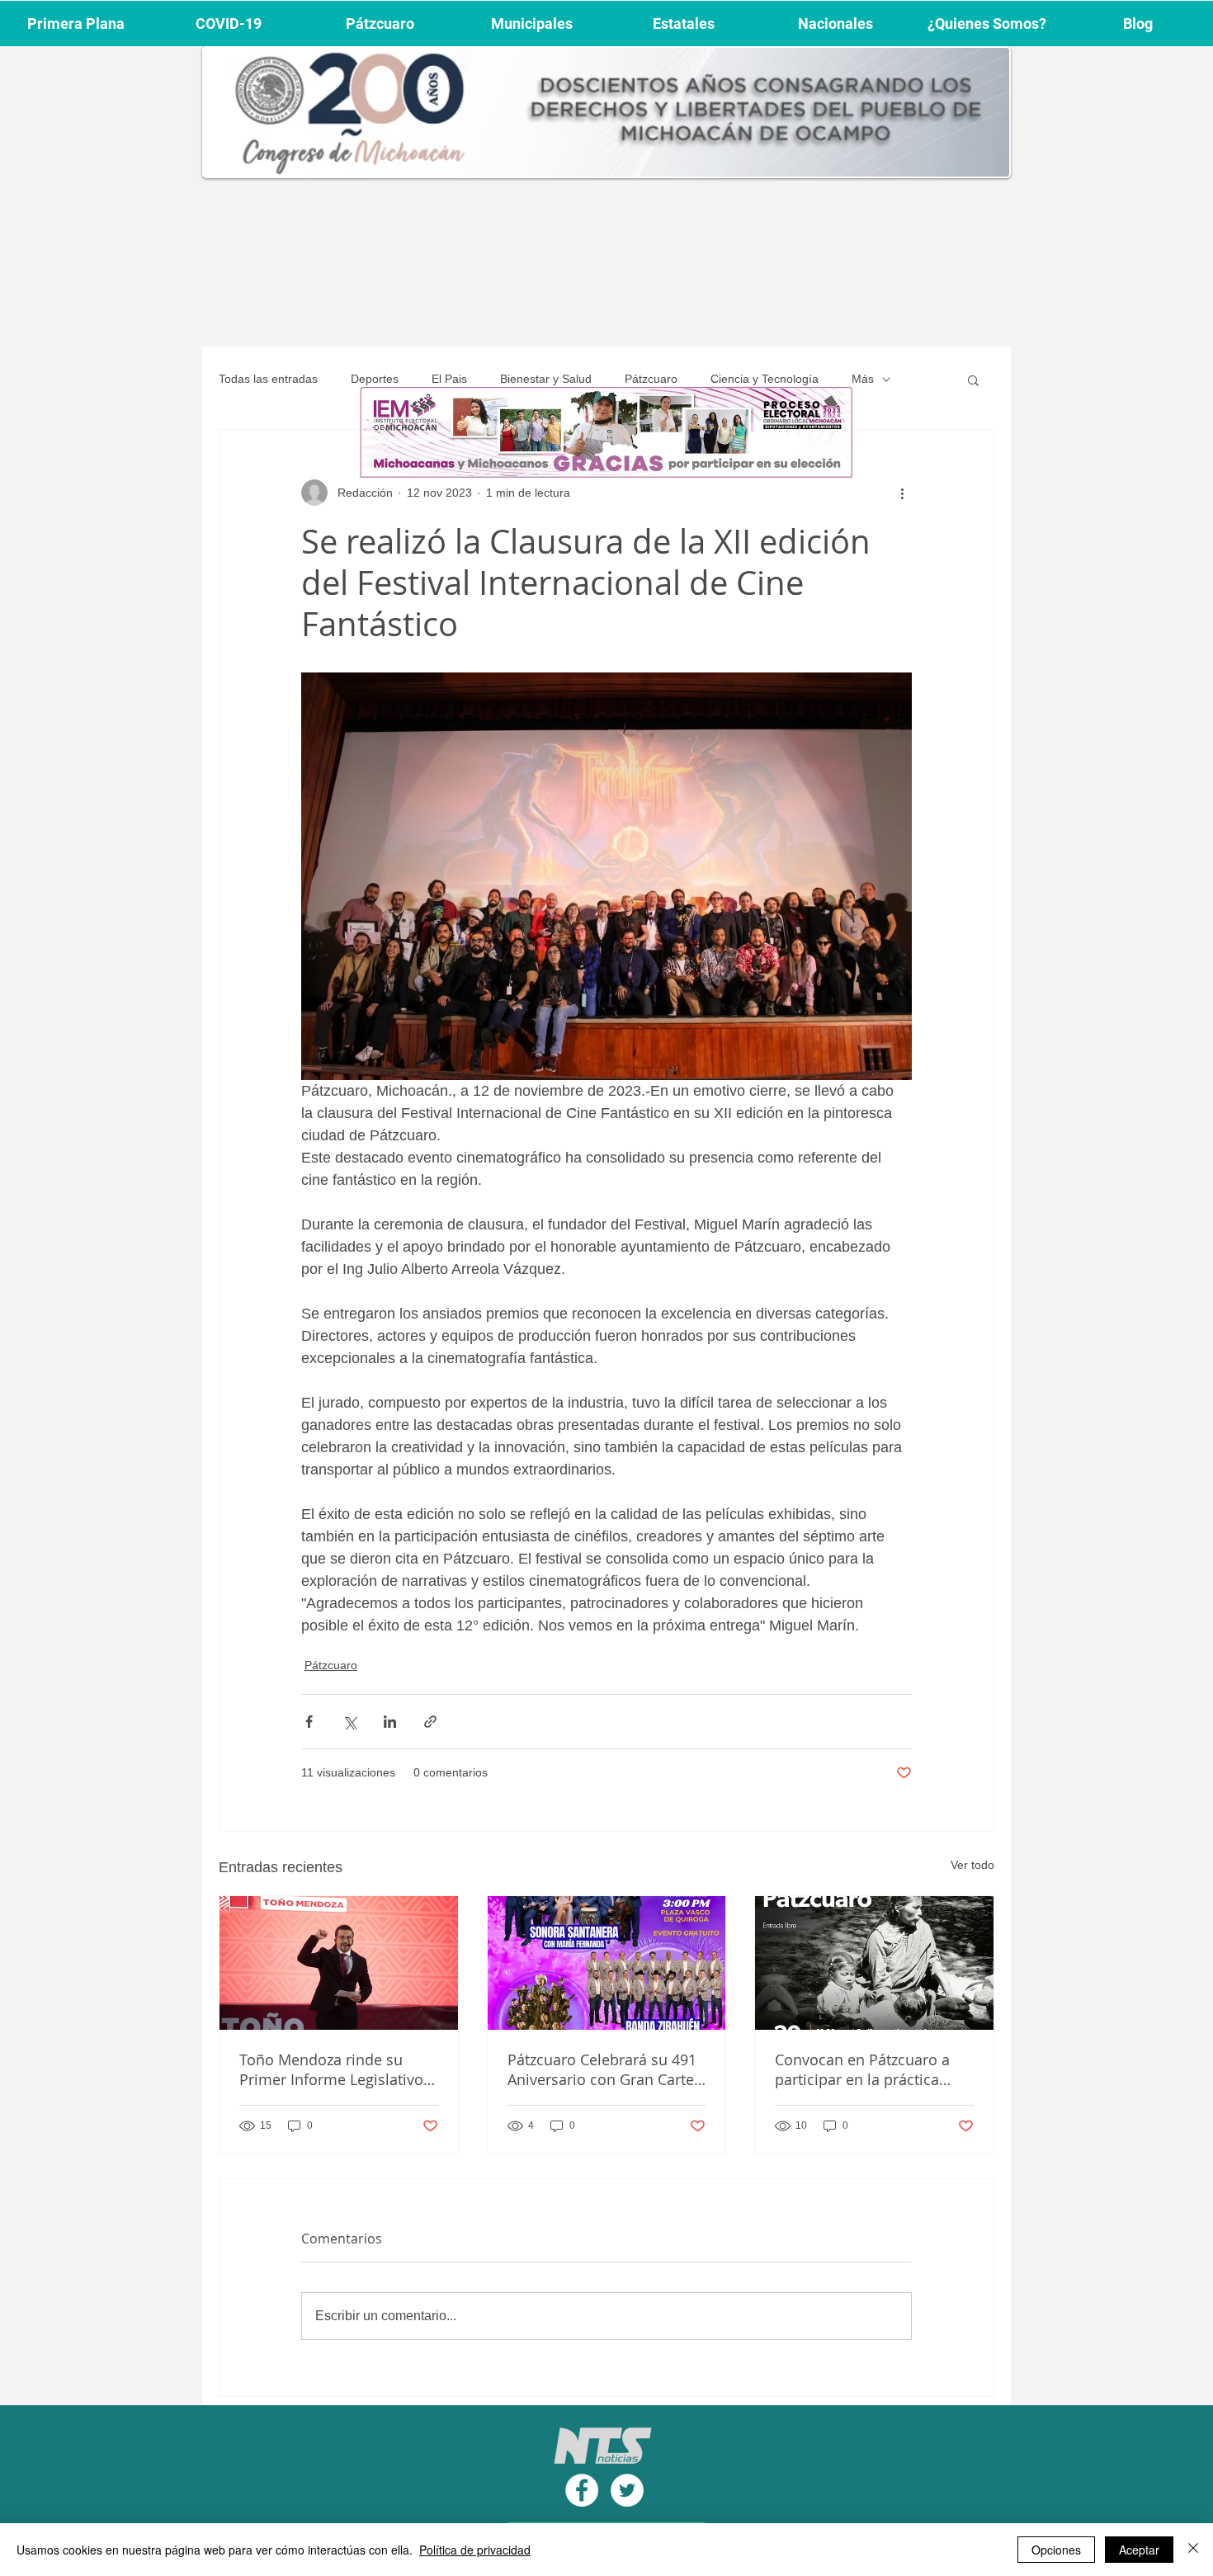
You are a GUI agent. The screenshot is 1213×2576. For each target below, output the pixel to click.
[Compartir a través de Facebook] (309, 1722)
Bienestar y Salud (546, 379)
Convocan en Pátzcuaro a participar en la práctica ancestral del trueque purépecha (862, 2069)
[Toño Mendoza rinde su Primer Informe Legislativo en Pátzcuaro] (339, 1963)
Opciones (1056, 2550)
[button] (973, 380)
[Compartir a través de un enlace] (430, 1722)
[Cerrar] (1193, 2550)
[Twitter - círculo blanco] (627, 2490)
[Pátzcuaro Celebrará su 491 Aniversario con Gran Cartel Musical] (607, 1963)
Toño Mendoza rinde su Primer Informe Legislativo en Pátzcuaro (331, 2069)
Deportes (375, 379)
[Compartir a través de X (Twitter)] (349, 1722)
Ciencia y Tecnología (765, 379)
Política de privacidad (475, 2550)
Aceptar (1139, 2550)
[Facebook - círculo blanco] (582, 2490)
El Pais (449, 379)
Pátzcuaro (651, 379)
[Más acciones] (902, 493)
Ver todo (972, 1865)
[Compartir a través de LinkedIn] (390, 1722)
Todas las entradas (268, 379)
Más (863, 379)
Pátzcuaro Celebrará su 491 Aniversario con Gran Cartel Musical (603, 2069)
